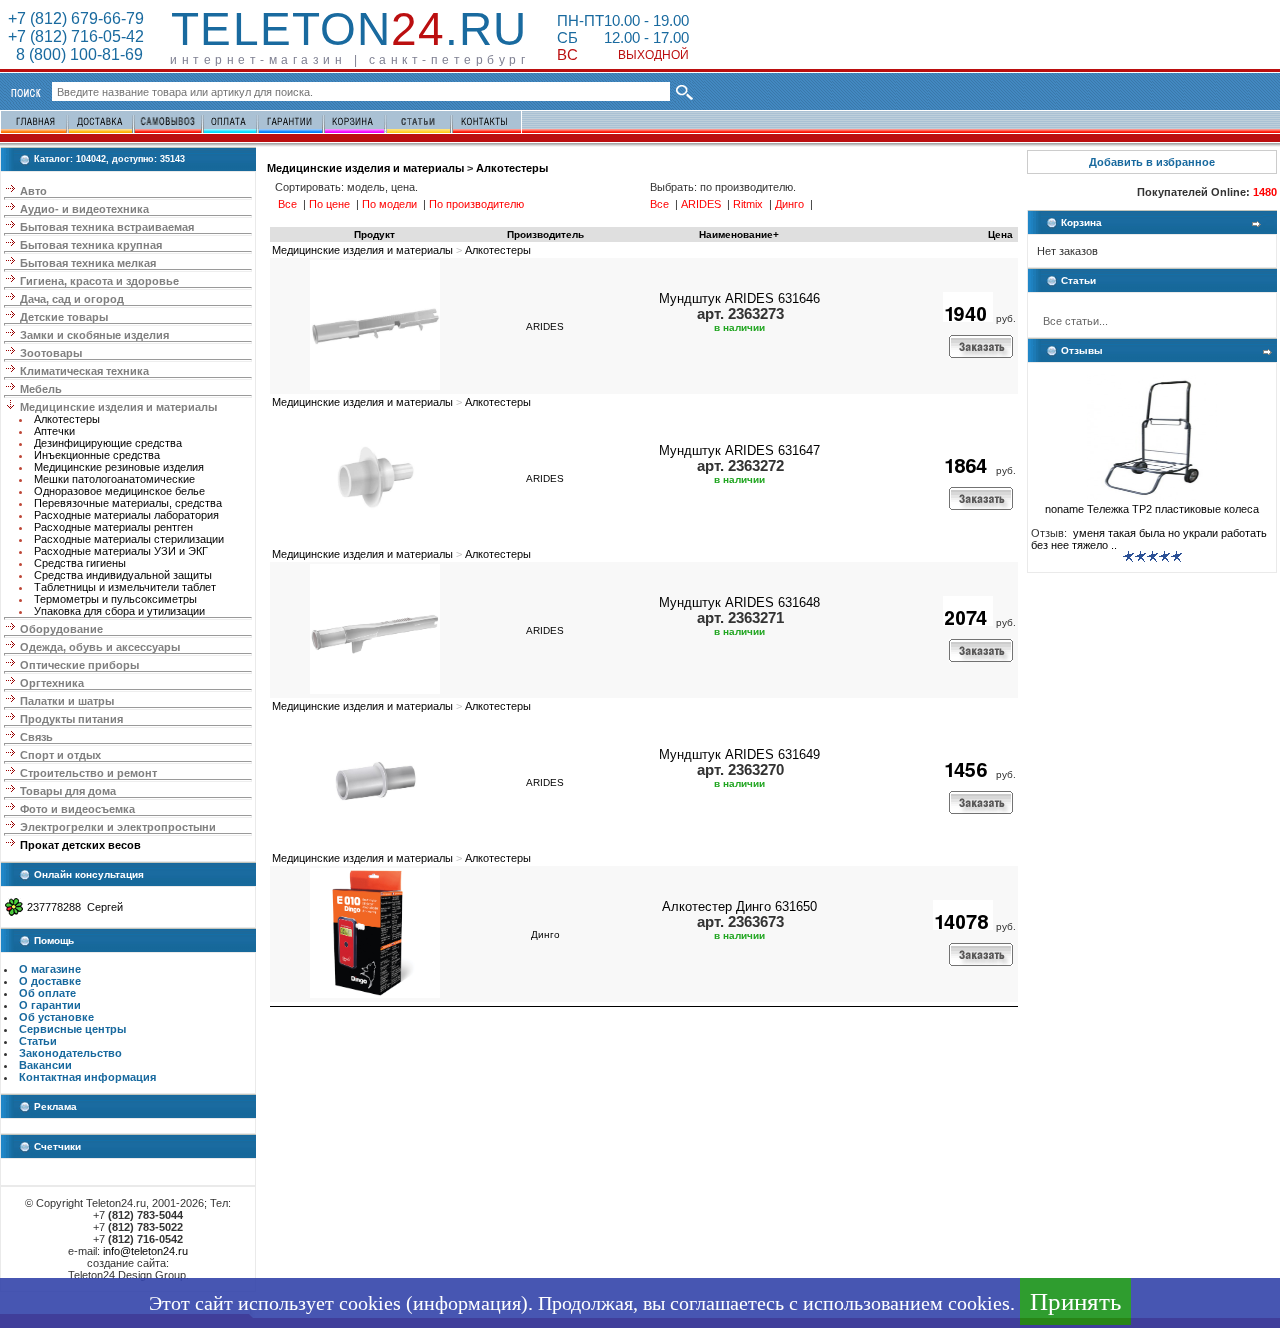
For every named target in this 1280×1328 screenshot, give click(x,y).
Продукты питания (71, 719)
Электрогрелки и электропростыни (118, 827)
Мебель (41, 389)
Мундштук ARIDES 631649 (739, 754)
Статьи (38, 1041)
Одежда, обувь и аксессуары (100, 647)
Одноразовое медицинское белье (119, 491)
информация (467, 1303)
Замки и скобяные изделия (94, 335)
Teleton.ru (349, 29)
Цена (1000, 234)
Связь (36, 737)
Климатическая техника (84, 371)
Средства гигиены (80, 563)
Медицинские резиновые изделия (119, 467)
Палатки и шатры (67, 701)
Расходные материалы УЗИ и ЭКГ (121, 551)
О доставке (50, 981)
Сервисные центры (72, 1029)
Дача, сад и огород (72, 299)
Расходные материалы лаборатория (126, 515)
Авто (33, 191)
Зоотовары (51, 353)
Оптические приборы (79, 665)
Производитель (545, 234)
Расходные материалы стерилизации (129, 539)
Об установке (56, 1017)
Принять (1075, 1301)
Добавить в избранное (1152, 162)
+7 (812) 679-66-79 (76, 18)
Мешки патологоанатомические (114, 479)
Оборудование (61, 629)
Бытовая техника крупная (91, 245)
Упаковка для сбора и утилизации (119, 611)
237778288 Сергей (75, 907)
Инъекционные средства (97, 455)
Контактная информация (87, 1077)
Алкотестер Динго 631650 (739, 906)
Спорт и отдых (60, 755)
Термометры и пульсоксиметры (115, 599)
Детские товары (64, 317)
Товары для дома (68, 791)
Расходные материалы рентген (113, 527)
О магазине (50, 969)
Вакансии (45, 1065)
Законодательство (70, 1053)
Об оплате (47, 993)
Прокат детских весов (80, 845)
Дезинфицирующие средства (108, 443)
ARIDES (545, 326)
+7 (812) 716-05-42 (76, 36)
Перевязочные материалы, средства (128, 503)
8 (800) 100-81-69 (75, 54)
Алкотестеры (67, 419)
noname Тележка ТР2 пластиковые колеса (1152, 509)
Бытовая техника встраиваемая (107, 227)
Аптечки (54, 431)
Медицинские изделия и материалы (118, 407)
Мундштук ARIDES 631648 (739, 602)
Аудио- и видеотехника (84, 209)
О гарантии (50, 1005)
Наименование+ (739, 234)
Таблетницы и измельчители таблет (125, 587)
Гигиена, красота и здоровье (99, 281)
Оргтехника (52, 683)
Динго (545, 934)
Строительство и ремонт (88, 773)
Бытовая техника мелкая (88, 263)
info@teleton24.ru (145, 1251)
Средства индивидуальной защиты (123, 575)
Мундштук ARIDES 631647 (739, 450)
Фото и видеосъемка (77, 809)
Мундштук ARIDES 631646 (739, 298)
